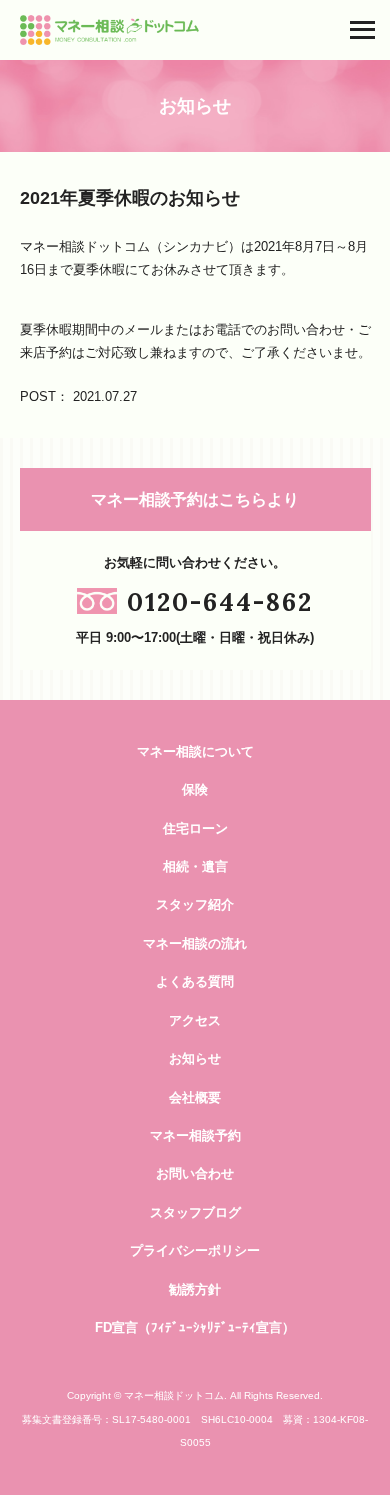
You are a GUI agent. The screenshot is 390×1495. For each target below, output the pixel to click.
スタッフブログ (195, 1212)
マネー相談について (195, 751)
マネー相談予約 (195, 1135)
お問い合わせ (195, 1173)
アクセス (195, 1020)
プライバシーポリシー (195, 1250)
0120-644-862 (220, 601)
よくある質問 (195, 981)
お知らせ (195, 1058)
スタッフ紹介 (195, 904)
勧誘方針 (195, 1289)
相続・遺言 (195, 866)
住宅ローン (195, 828)
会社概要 (195, 1097)
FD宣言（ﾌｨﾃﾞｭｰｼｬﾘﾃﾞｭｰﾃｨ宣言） (195, 1327)
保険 (195, 789)
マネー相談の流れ (195, 943)
